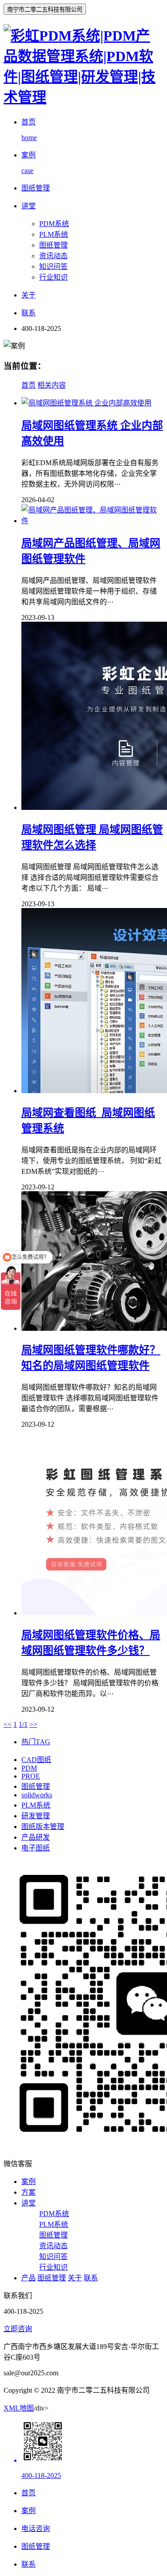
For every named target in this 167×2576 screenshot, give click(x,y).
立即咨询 (18, 2329)
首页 (29, 385)
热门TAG (36, 1742)
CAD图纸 (36, 1760)
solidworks (37, 1795)
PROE (31, 1776)
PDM (29, 1768)
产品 (29, 2278)
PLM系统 (54, 234)
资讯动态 (53, 256)
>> (33, 1724)
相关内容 (52, 385)
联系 (91, 2278)
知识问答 (53, 266)
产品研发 (36, 1837)
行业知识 (53, 277)
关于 (75, 2278)
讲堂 (29, 2203)
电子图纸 (36, 1848)
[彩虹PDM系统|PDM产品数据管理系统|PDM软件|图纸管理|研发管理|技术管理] (83, 97)
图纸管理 (53, 245)
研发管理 (36, 1816)
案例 (29, 2182)
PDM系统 (54, 224)
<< (8, 1724)
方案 (29, 2192)
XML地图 (19, 2408)
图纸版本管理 (43, 1827)
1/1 (23, 1724)
